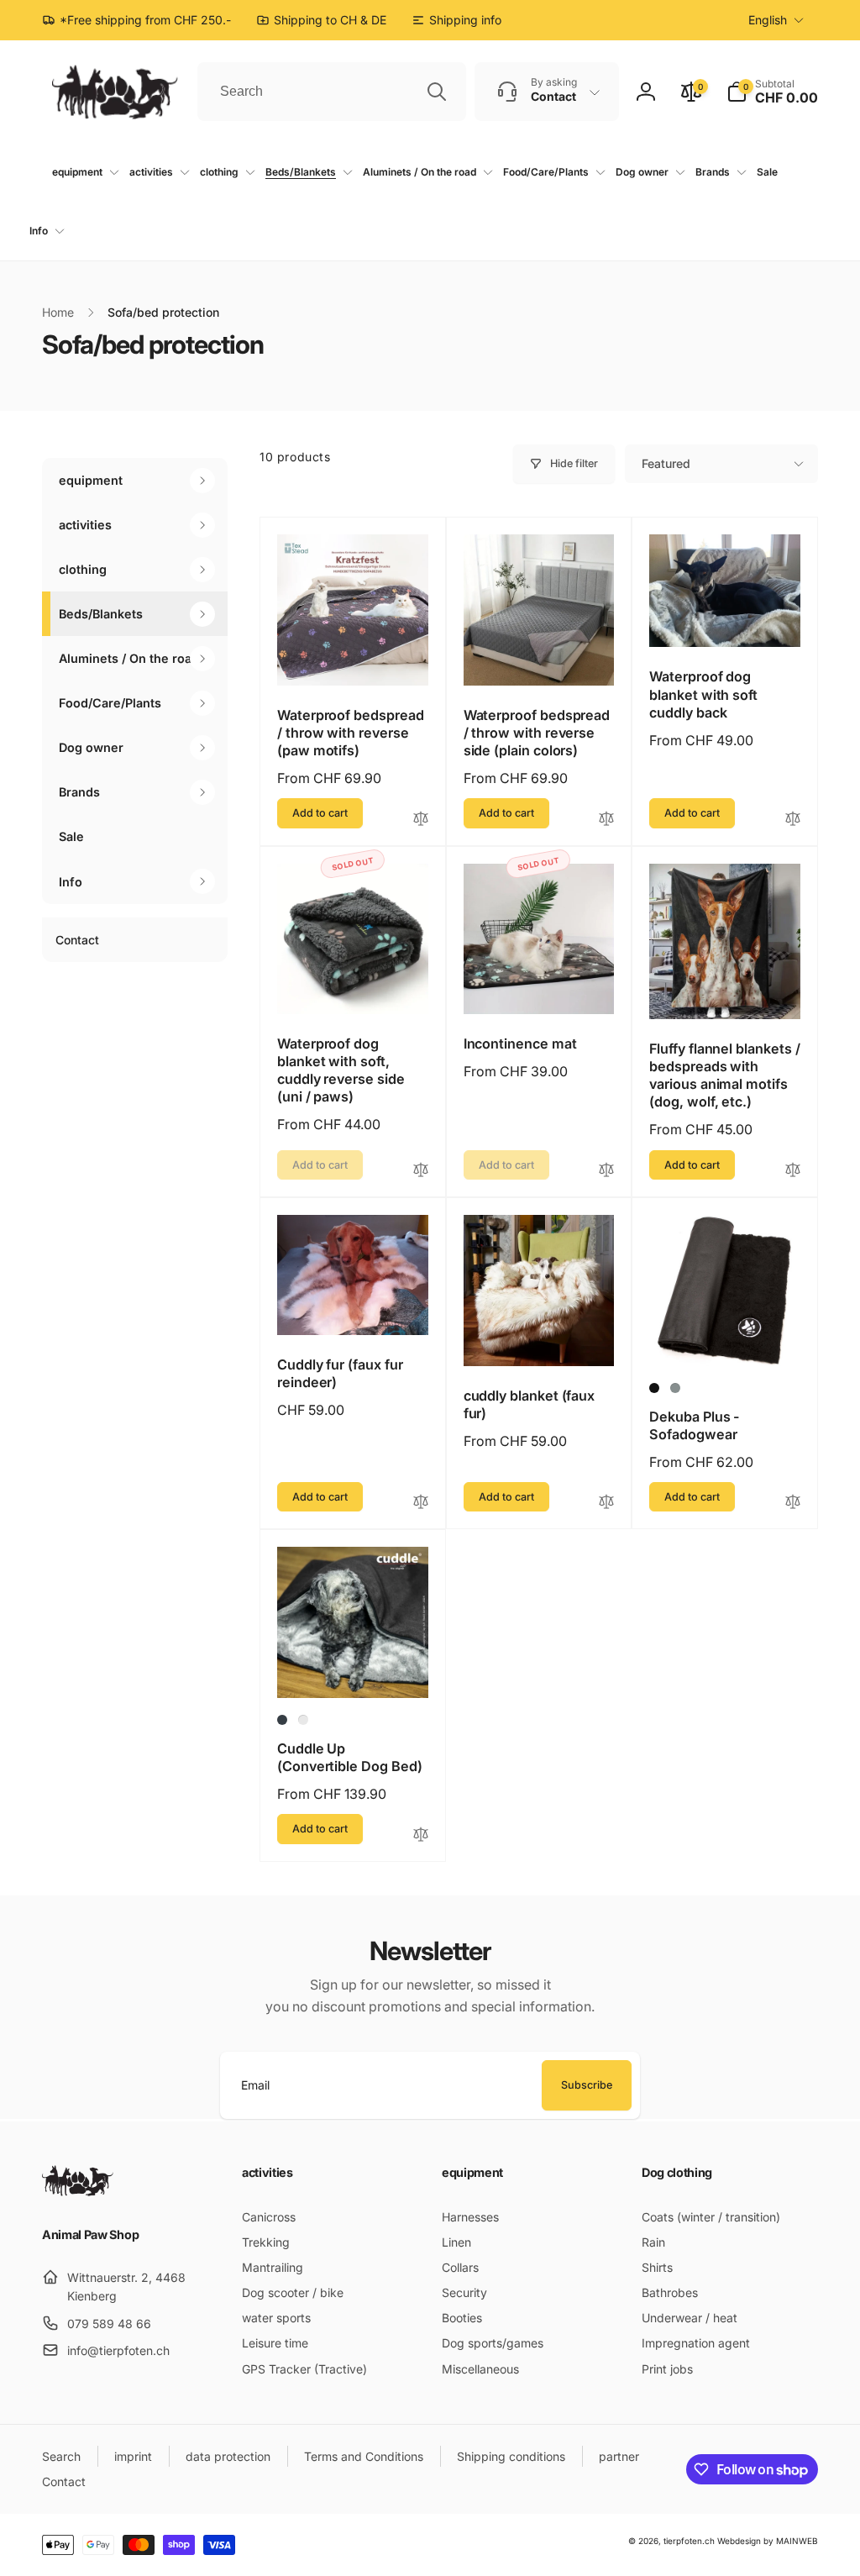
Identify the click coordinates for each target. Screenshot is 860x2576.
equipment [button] (91, 480)
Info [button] (71, 882)
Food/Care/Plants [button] (110, 703)
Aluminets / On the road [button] (129, 658)
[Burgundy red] (303, 1720)
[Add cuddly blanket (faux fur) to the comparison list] (606, 1503)
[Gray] (675, 1388)
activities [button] (85, 525)
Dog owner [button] (91, 747)
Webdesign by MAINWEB (768, 2541)
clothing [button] (83, 569)
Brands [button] (79, 792)
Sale (71, 836)
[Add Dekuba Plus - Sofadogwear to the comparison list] (793, 1503)
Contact (77, 940)
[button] (772, 92)
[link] (456, 20)
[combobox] (332, 92)
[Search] (437, 92)
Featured (666, 463)
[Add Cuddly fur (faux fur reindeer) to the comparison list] (421, 1503)
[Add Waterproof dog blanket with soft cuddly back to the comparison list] (793, 820)
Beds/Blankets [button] (101, 614)
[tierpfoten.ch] (78, 2191)
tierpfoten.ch (689, 2541)
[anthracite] (282, 1720)
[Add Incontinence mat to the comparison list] (606, 1171)
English (768, 20)
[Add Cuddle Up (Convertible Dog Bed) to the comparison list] (421, 1835)
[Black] (654, 1388)
